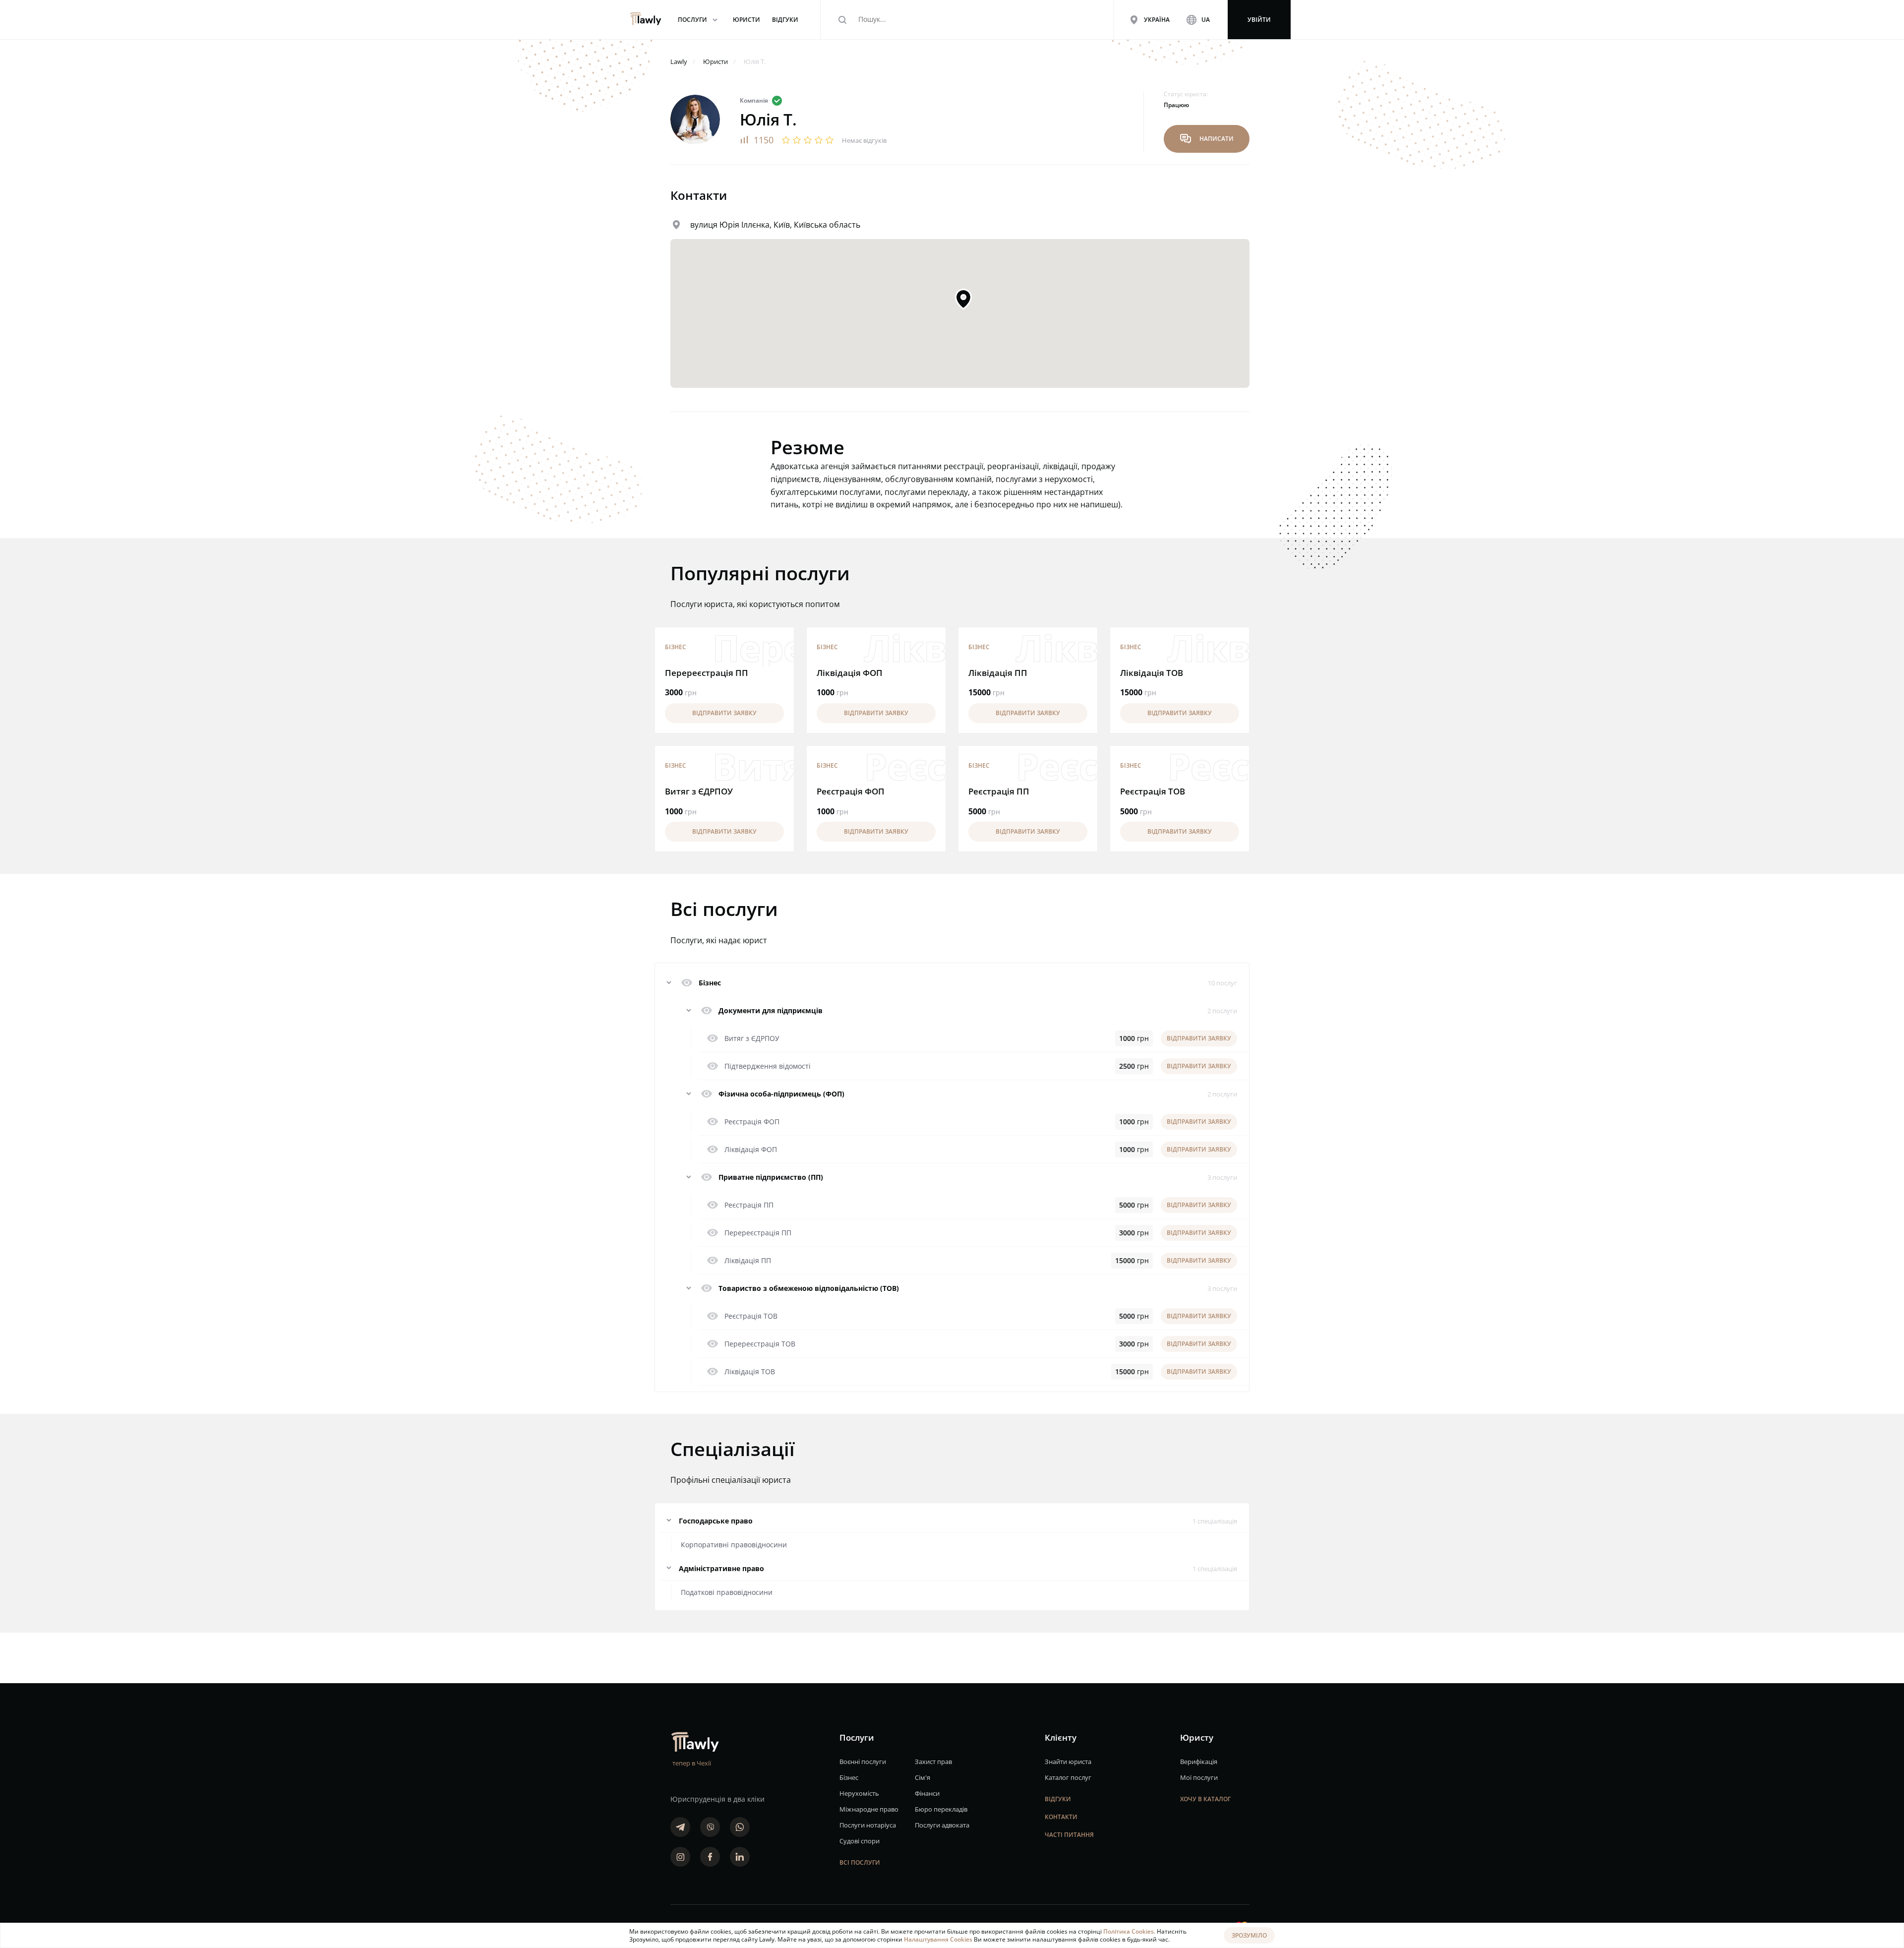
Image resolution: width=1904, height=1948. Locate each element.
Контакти (1061, 1817)
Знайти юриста (1068, 1762)
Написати (1207, 139)
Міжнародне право (869, 1809)
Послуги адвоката (942, 1825)
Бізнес (676, 647)
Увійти (1259, 20)
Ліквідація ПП (998, 673)
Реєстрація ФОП (851, 791)
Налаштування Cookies (939, 1939)
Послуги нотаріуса (868, 1825)
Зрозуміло (1249, 1935)
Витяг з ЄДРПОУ (699, 791)
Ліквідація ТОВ (1152, 673)
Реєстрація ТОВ (1153, 791)
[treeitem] (952, 983)
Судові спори (860, 1841)
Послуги (699, 20)
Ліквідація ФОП (850, 673)
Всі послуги (860, 1862)
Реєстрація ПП (999, 791)
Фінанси (927, 1793)
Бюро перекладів (941, 1809)
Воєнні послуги (863, 1762)
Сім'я (922, 1777)
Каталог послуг (1068, 1777)
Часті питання (1069, 1835)
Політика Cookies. (1130, 1931)
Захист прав (933, 1762)
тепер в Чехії (692, 1763)
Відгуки (1058, 1799)
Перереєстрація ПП (707, 673)
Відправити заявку (724, 713)
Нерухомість (859, 1793)
